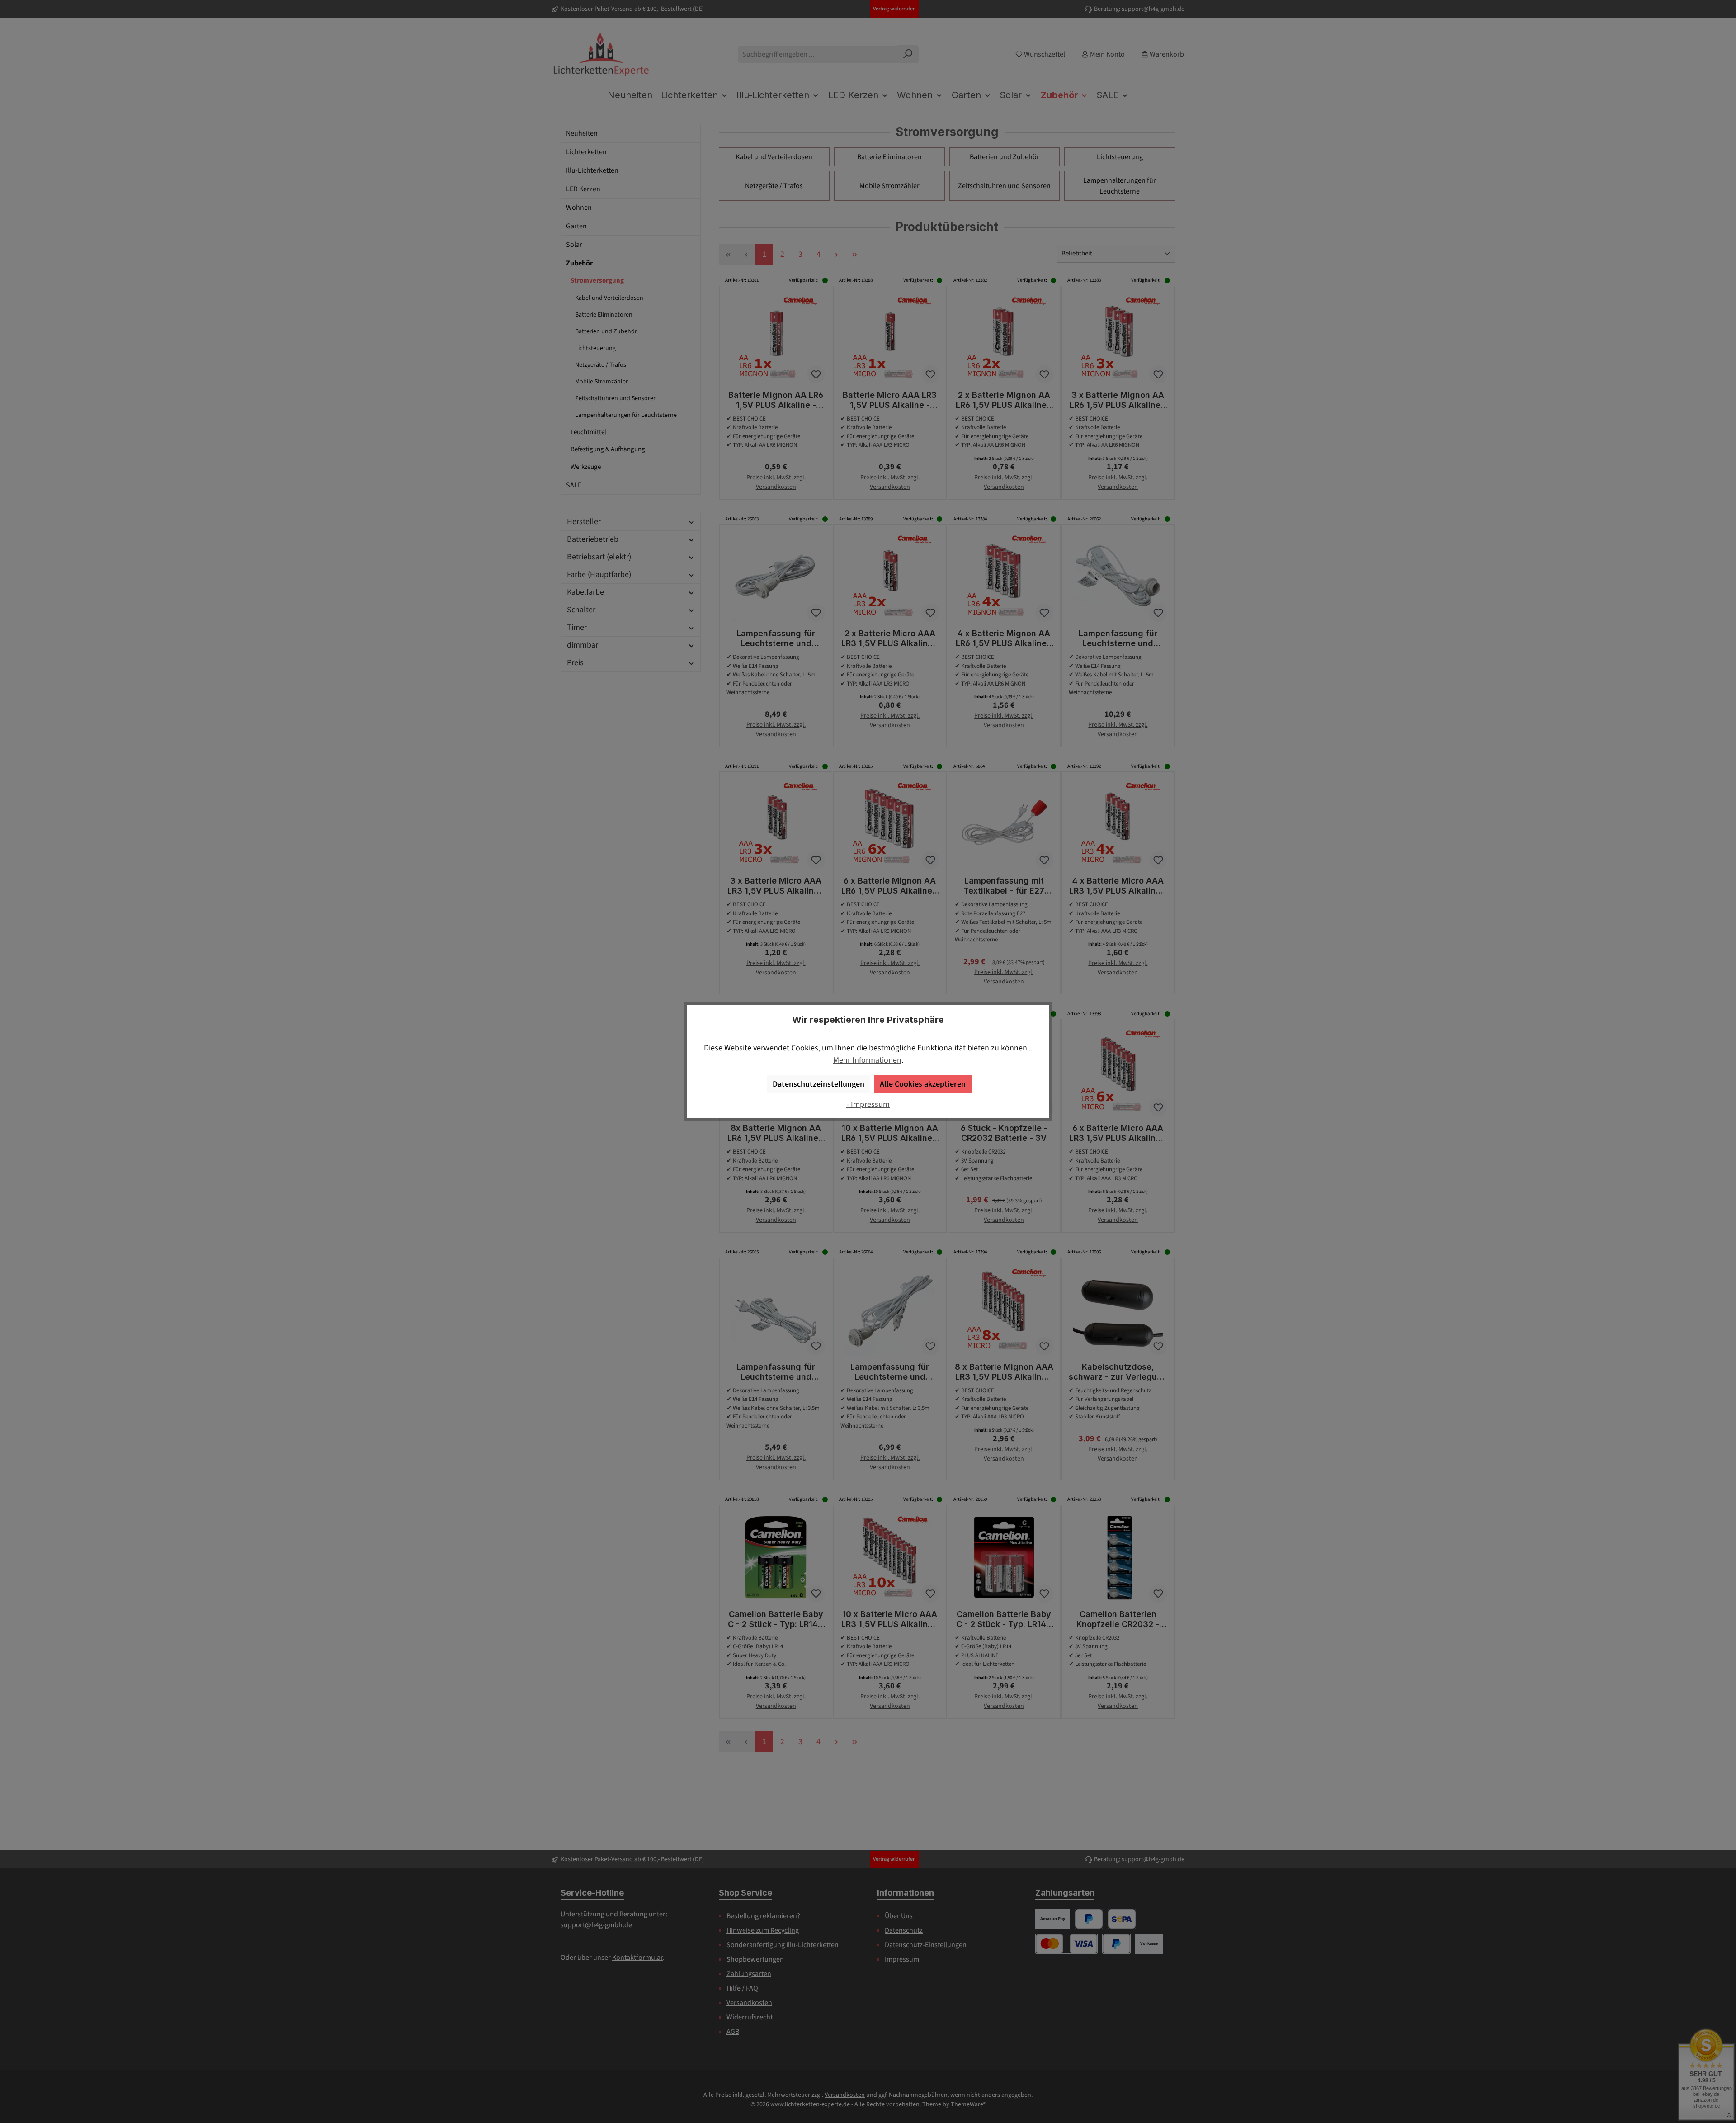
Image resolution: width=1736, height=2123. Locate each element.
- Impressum (868, 1104)
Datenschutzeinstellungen (818, 1084)
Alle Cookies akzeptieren (923, 1084)
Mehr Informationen (867, 1060)
